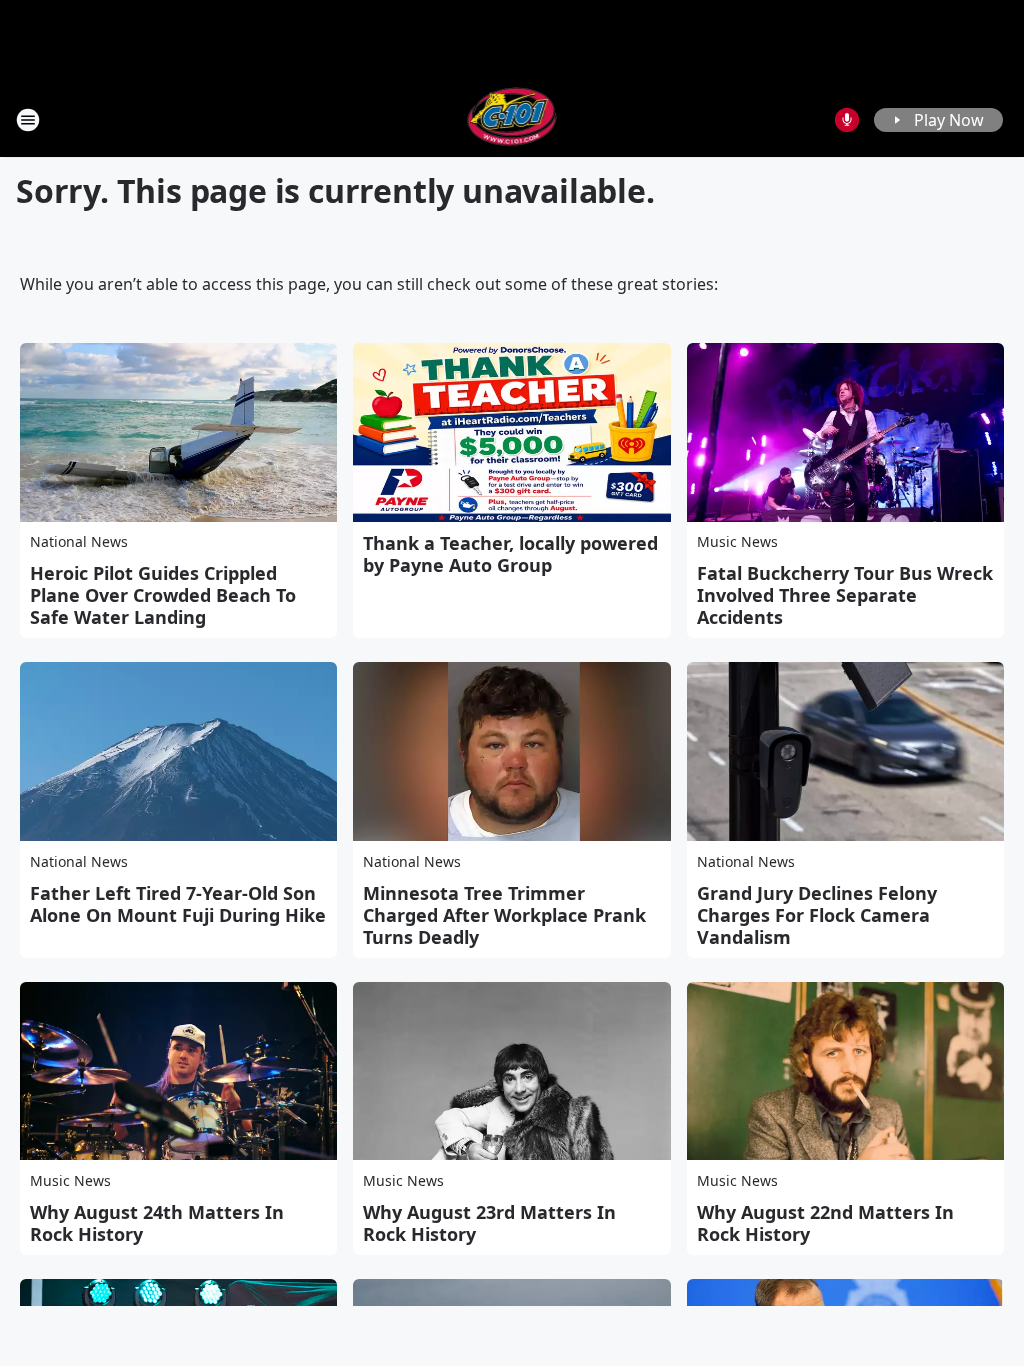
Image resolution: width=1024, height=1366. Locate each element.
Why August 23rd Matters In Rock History (489, 1223)
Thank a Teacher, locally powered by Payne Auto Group (510, 554)
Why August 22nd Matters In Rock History (825, 1223)
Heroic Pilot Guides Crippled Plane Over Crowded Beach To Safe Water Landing (163, 595)
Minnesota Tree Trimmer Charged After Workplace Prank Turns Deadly (504, 915)
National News (79, 541)
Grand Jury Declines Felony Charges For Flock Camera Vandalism (817, 915)
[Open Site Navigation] (28, 120)
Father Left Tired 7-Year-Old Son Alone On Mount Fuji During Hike (178, 904)
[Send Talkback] (847, 120)
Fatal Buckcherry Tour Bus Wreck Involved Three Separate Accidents (845, 595)
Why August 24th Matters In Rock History (157, 1223)
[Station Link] (512, 119)
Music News (737, 541)
